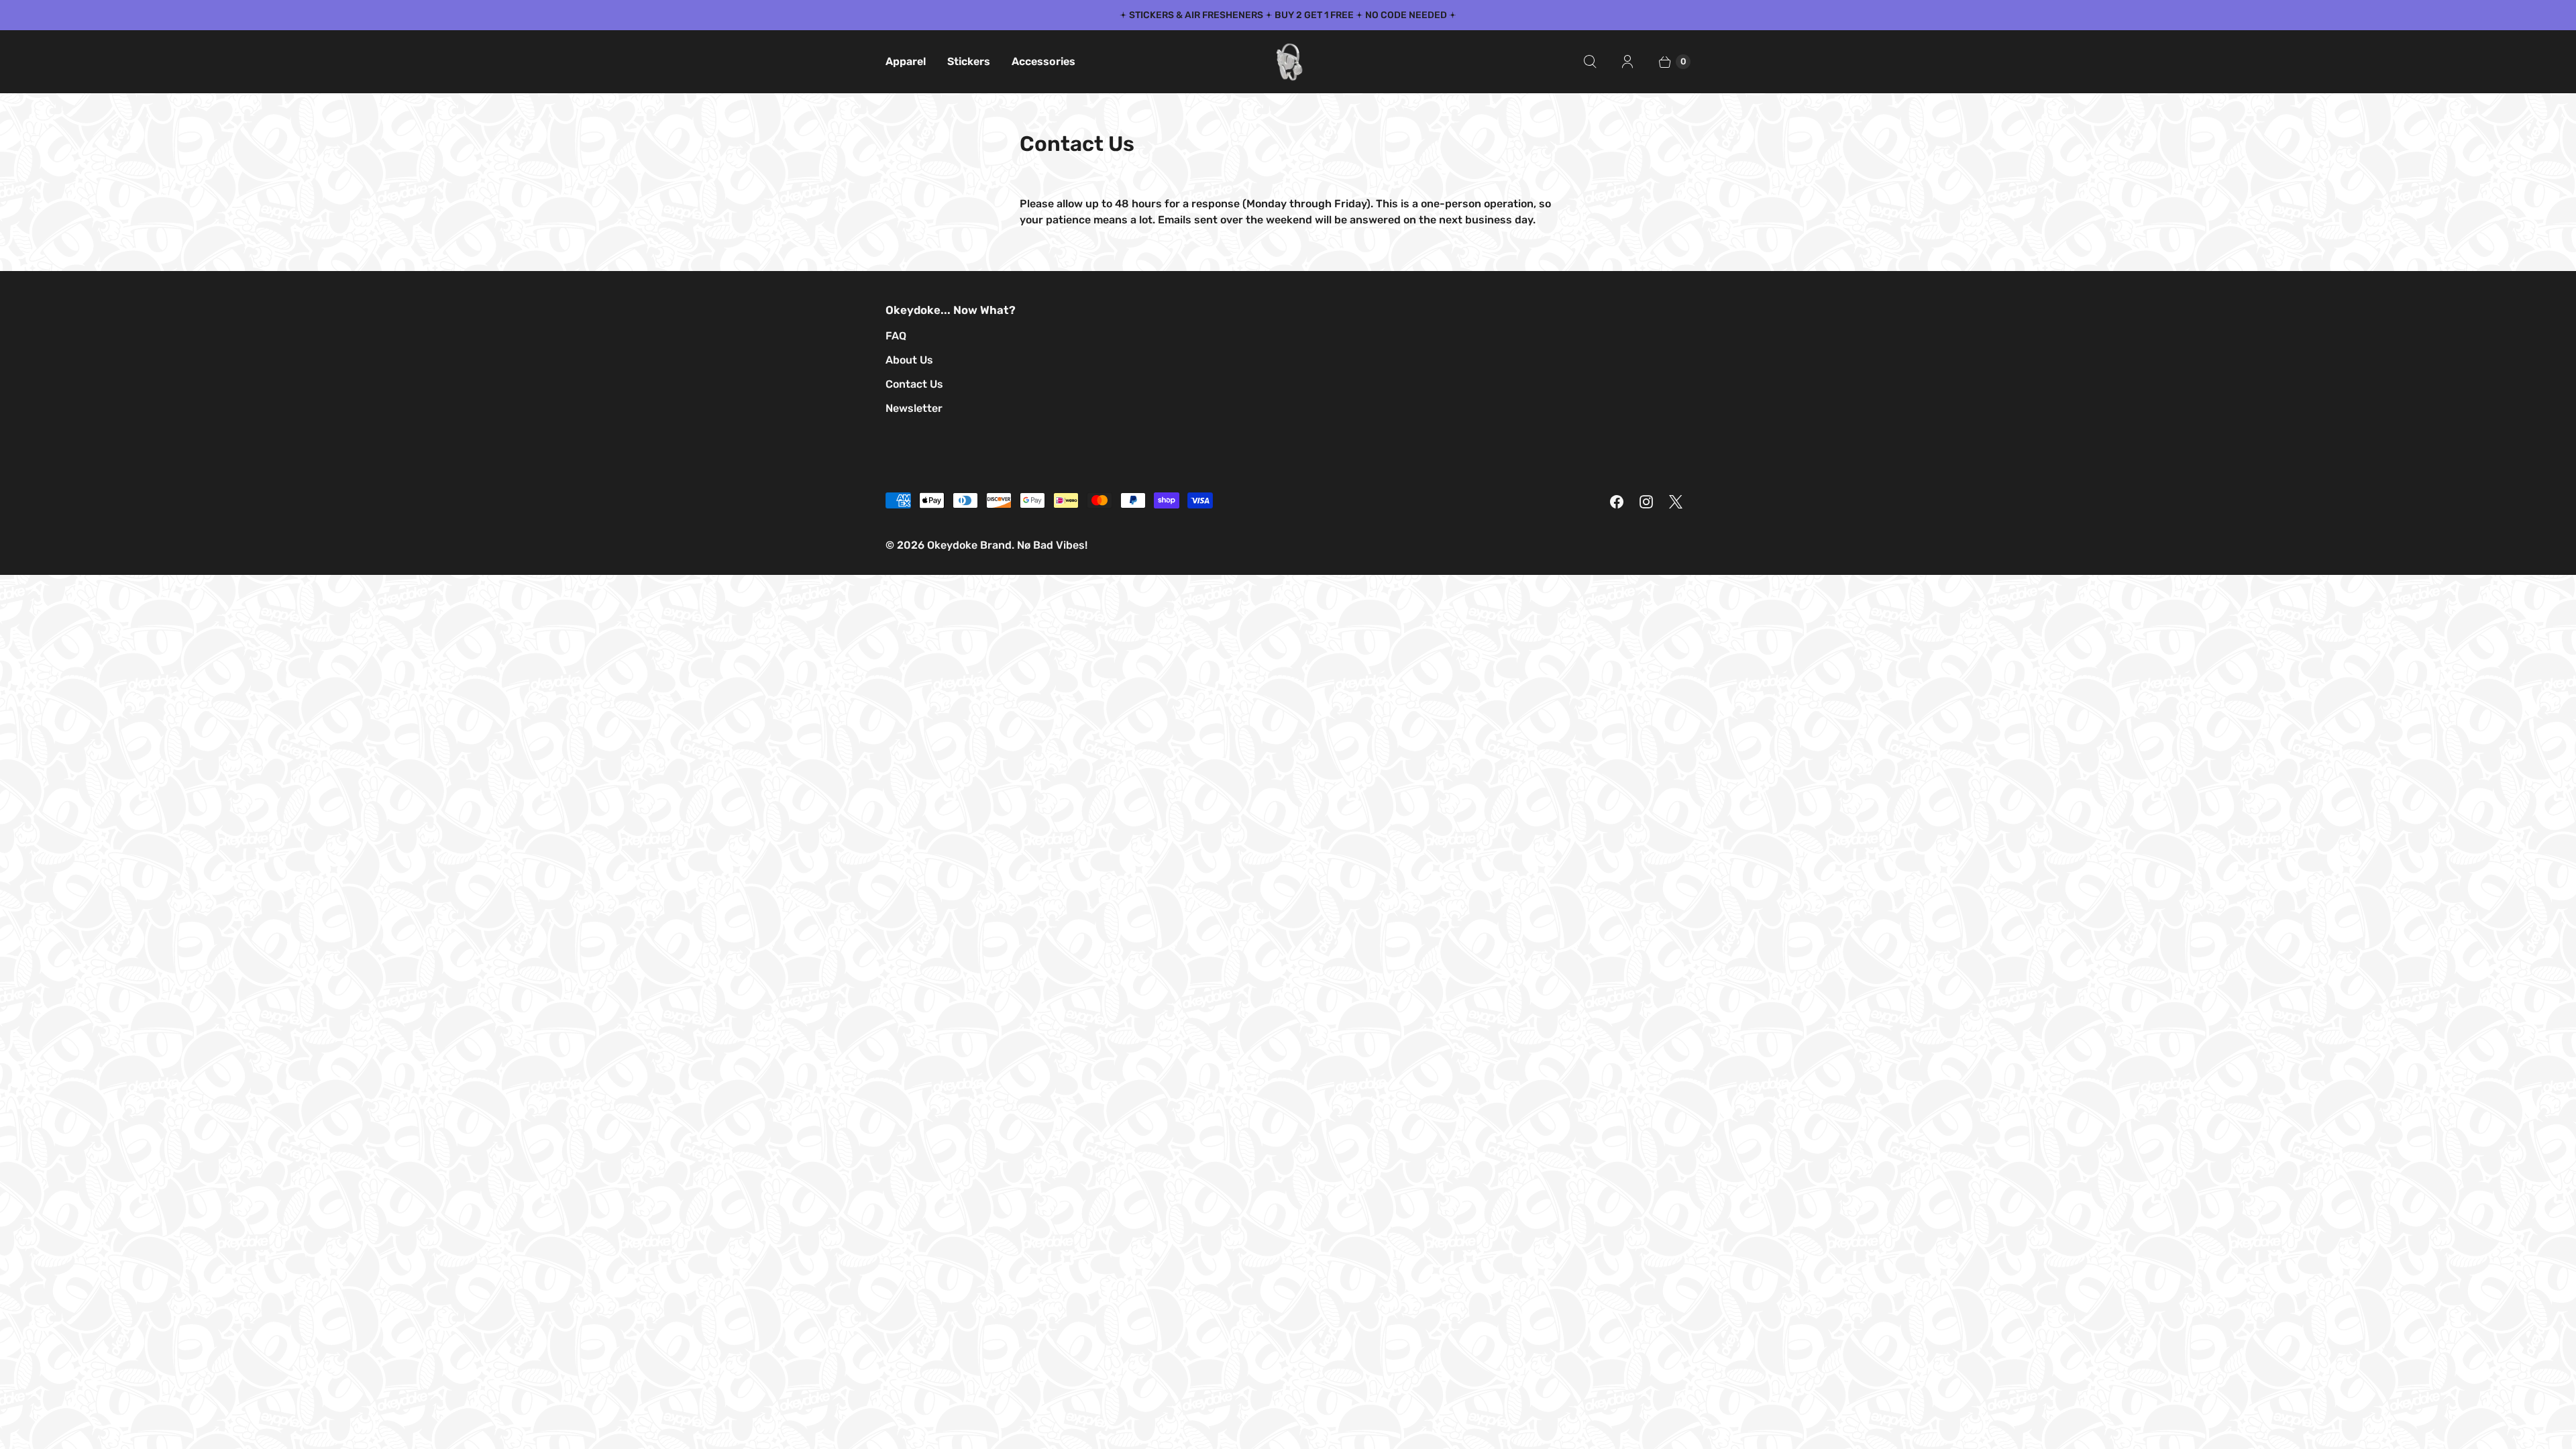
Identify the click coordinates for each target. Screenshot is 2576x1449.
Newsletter (914, 408)
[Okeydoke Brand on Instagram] (1646, 502)
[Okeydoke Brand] (1288, 62)
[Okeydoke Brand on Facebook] (1617, 502)
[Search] (1590, 62)
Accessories (1043, 61)
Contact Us (914, 384)
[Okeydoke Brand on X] (1676, 502)
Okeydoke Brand (969, 545)
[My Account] (1627, 62)
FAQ (896, 336)
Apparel (906, 61)
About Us (909, 360)
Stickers (969, 61)
